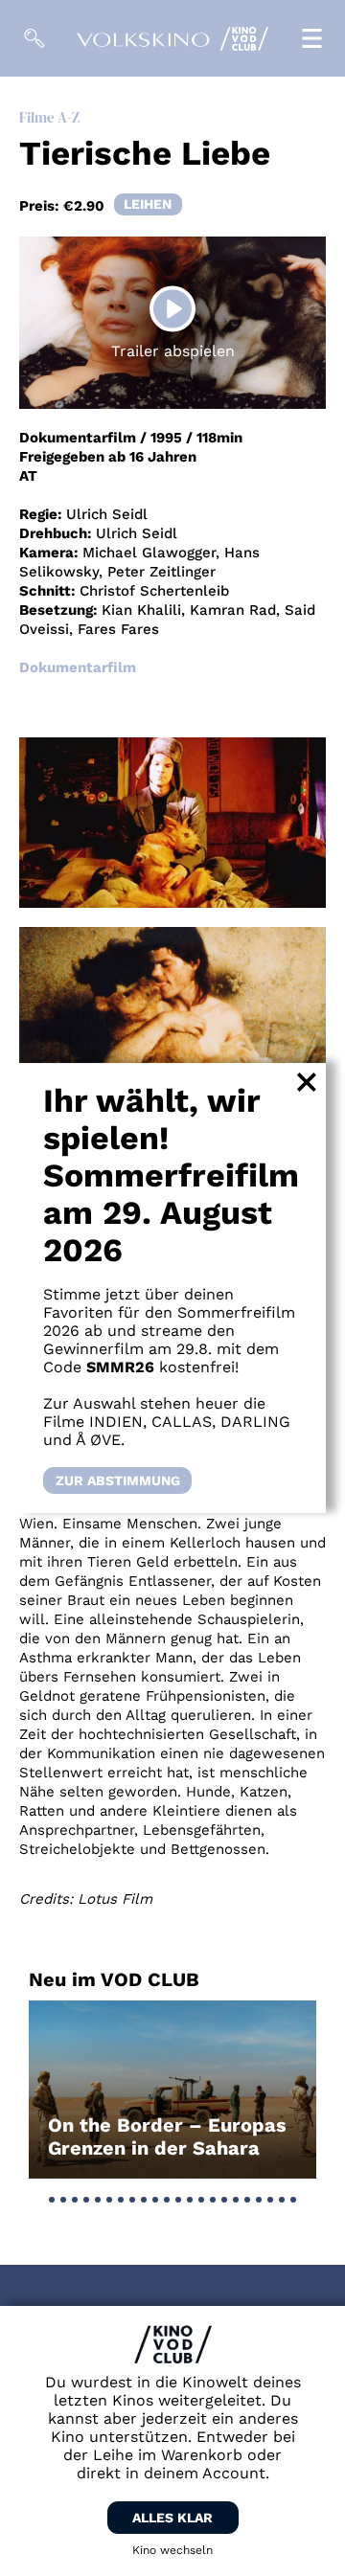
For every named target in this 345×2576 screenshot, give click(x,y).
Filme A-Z (49, 117)
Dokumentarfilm (78, 667)
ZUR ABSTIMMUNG (118, 1480)
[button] (52, 2200)
